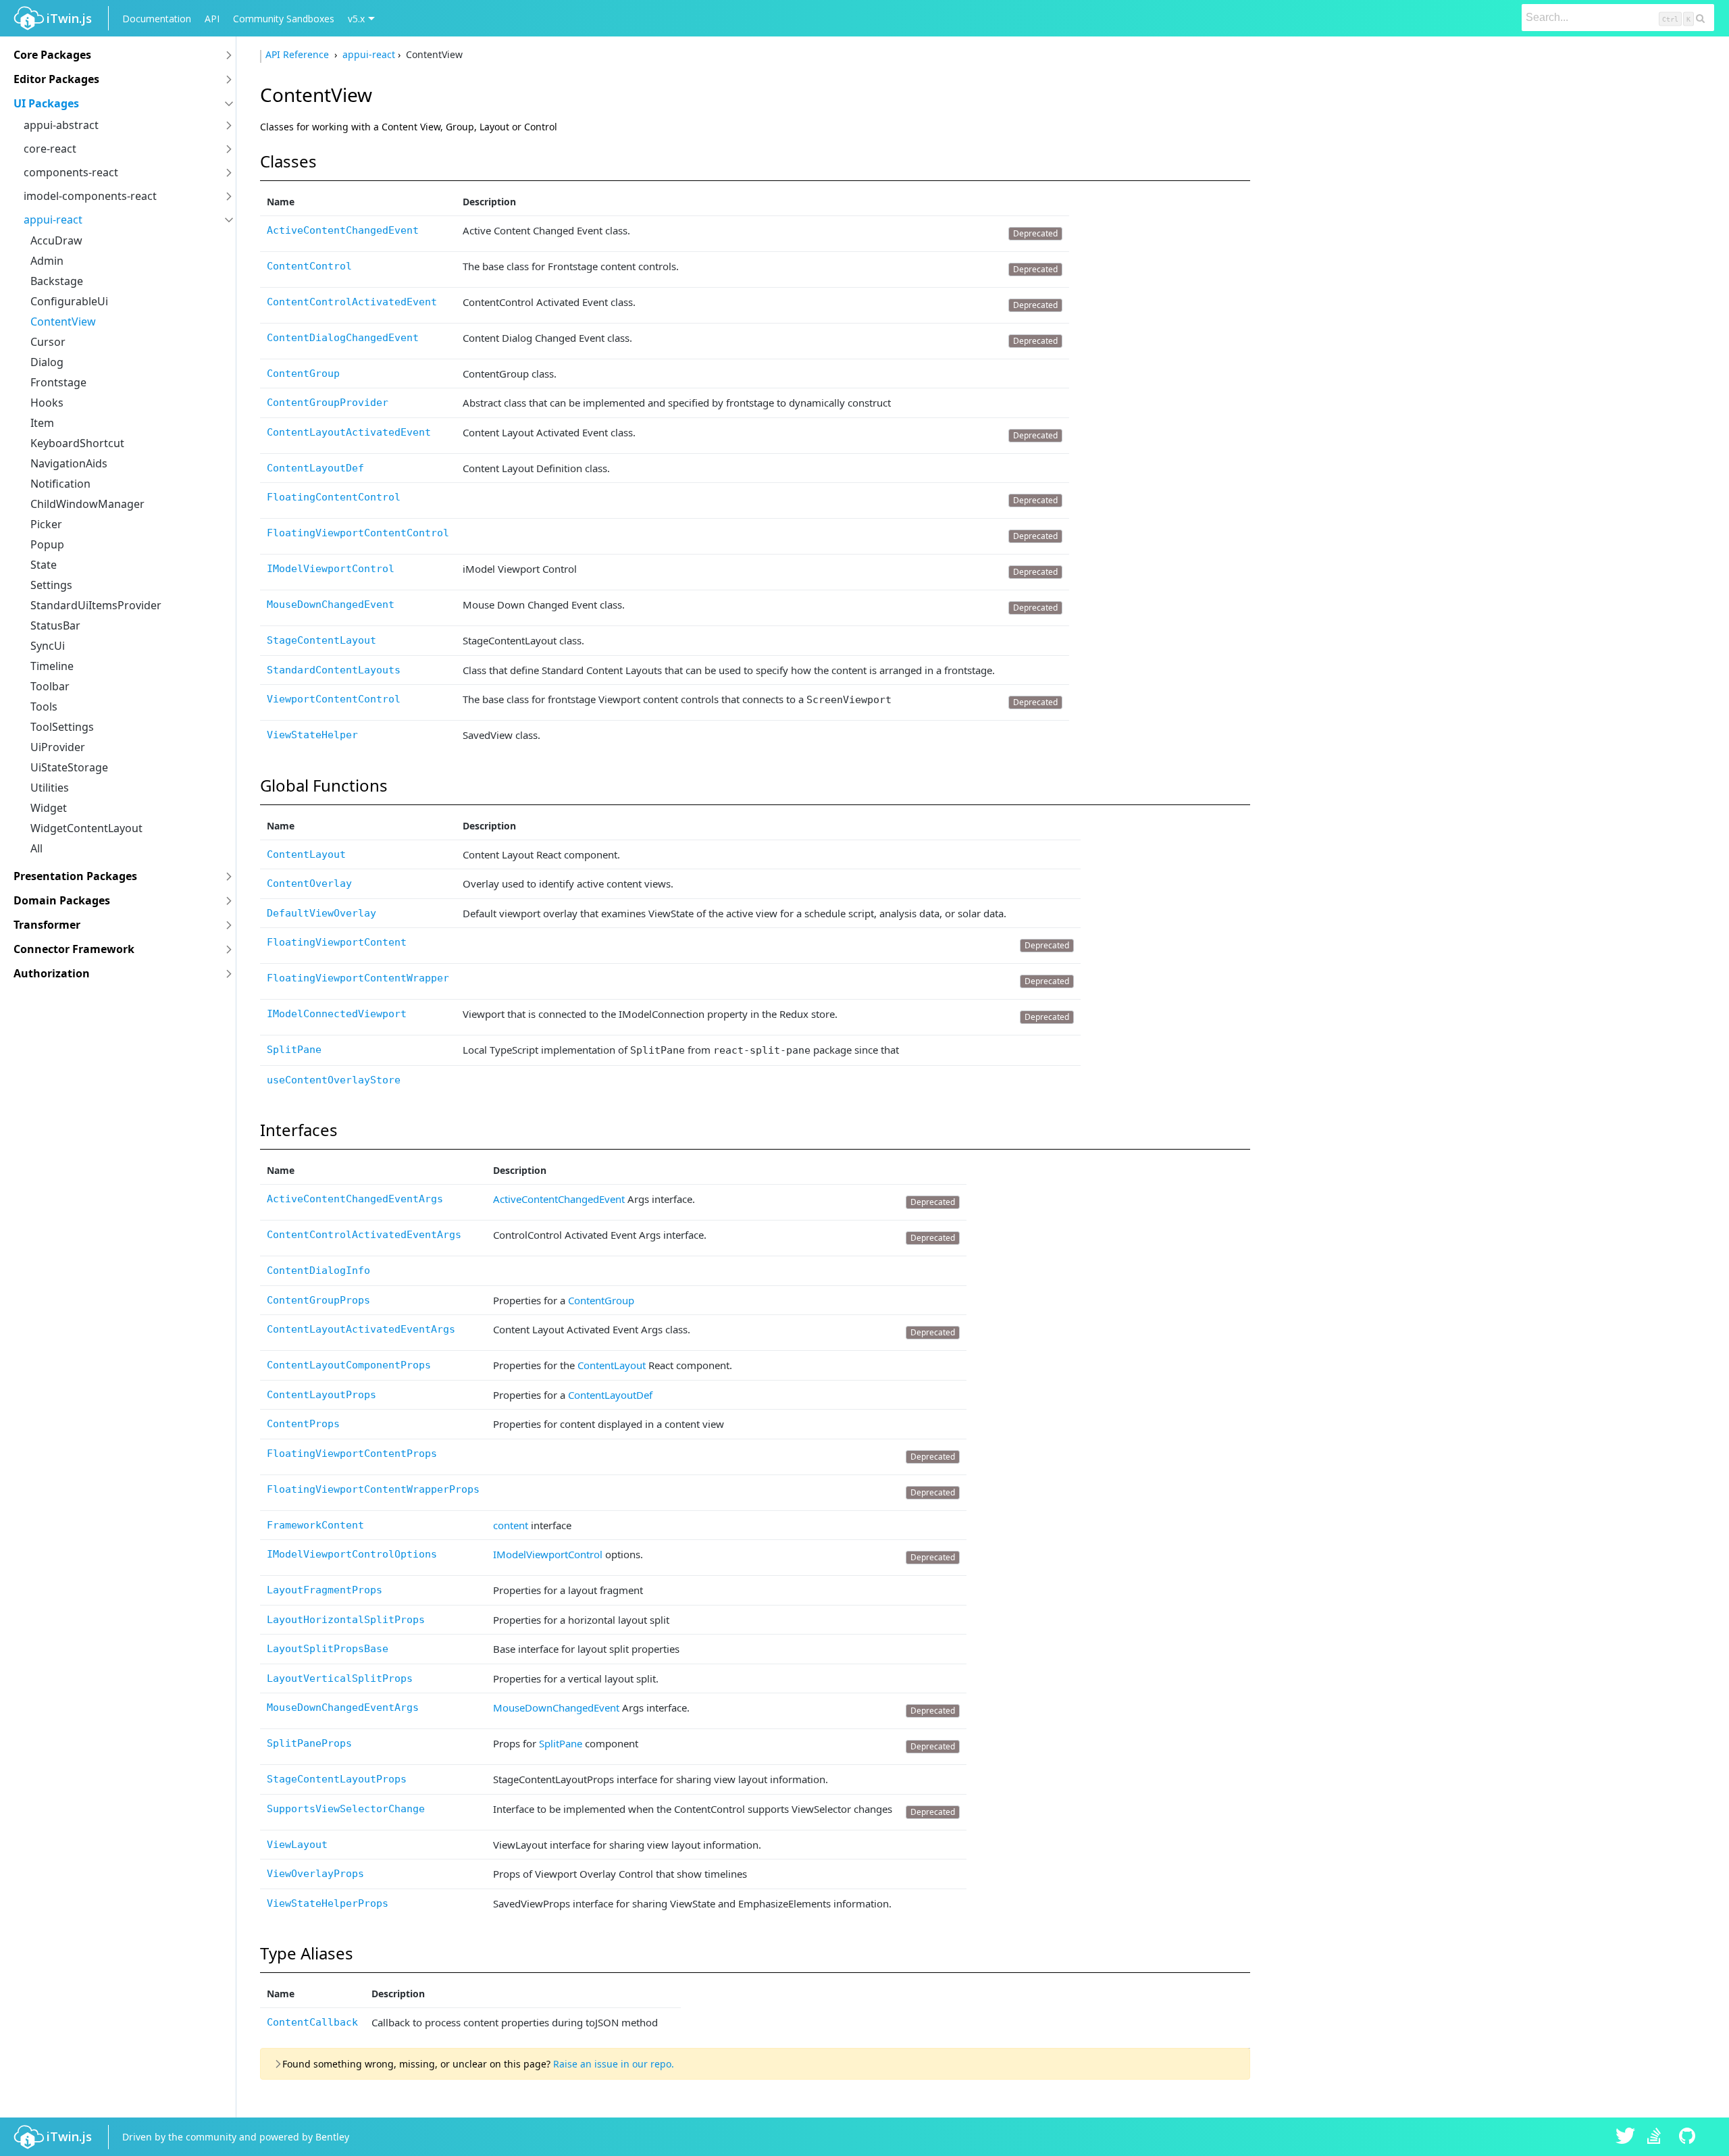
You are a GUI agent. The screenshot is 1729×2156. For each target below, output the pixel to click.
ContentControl (309, 266)
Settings (51, 585)
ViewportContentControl (334, 699)
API (212, 19)
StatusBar (55, 625)
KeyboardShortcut (77, 443)
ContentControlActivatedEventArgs (364, 1235)
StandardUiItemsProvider (96, 605)
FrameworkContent (315, 1525)
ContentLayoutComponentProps (349, 1365)
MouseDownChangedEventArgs (343, 1708)
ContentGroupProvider (328, 403)
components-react (71, 172)
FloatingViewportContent (337, 942)
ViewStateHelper (312, 735)
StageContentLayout (321, 640)
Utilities (50, 788)
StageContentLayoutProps (337, 1779)
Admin (47, 261)
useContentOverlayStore (334, 1080)
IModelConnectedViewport (337, 1014)
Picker (46, 524)
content (511, 1525)
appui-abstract (61, 125)
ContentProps (303, 1424)
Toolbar (50, 686)
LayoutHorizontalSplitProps (346, 1620)
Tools (44, 707)
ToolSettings (62, 727)
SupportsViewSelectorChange (346, 1809)
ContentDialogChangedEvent (343, 338)
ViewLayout (297, 1845)
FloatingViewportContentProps (352, 1454)
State (44, 565)
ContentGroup (303, 374)
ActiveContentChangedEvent (343, 230)
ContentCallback (312, 2022)
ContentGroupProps (318, 1300)
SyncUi (48, 646)
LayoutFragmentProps (325, 1590)
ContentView (63, 322)
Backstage (57, 281)
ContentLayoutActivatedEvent (349, 432)
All (36, 848)
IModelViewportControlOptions (352, 1554)
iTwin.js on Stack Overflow (1657, 2137)
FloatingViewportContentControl (358, 533)
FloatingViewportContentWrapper (358, 978)
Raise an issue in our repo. (614, 2064)
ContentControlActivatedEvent (352, 302)
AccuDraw (56, 240)
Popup (47, 544)
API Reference (299, 54)
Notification (60, 484)
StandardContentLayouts (334, 670)
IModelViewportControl (331, 569)
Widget (49, 808)
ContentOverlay (309, 883)
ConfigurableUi (69, 301)
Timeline (52, 666)
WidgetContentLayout (86, 828)
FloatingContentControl (334, 497)
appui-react (53, 220)
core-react (50, 149)
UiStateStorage (69, 767)
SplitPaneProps (309, 1743)
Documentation (157, 19)
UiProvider (58, 747)
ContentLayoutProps (321, 1395)
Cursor (48, 342)
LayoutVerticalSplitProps (340, 1678)
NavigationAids (69, 463)
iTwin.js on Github (1689, 2137)
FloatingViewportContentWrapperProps (373, 1489)
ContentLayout (306, 854)
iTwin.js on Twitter (1626, 2137)
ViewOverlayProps (315, 1874)
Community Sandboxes (284, 19)
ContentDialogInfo (318, 1270)
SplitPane (294, 1050)
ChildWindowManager (87, 504)
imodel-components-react (90, 196)
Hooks (47, 403)
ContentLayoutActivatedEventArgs (361, 1329)
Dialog (47, 362)
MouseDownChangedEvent (331, 605)
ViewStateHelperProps (328, 1903)
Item (42, 423)
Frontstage (58, 382)
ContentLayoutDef (315, 468)
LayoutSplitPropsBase (328, 1649)
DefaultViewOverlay (321, 913)
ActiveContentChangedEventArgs (355, 1199)
